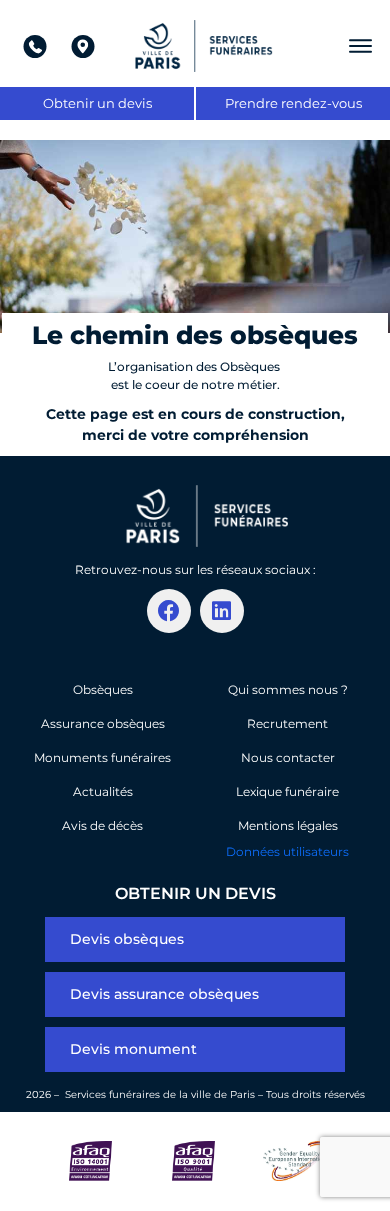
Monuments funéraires (102, 757)
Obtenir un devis (97, 103)
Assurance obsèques (103, 723)
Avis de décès (102, 825)
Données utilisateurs (287, 851)
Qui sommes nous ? (288, 689)
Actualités (103, 791)
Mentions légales (288, 825)
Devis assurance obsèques (164, 994)
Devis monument (133, 1049)
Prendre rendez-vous (293, 103)
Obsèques (103, 689)
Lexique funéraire (287, 791)
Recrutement (287, 723)
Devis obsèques (127, 939)
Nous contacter (288, 757)
